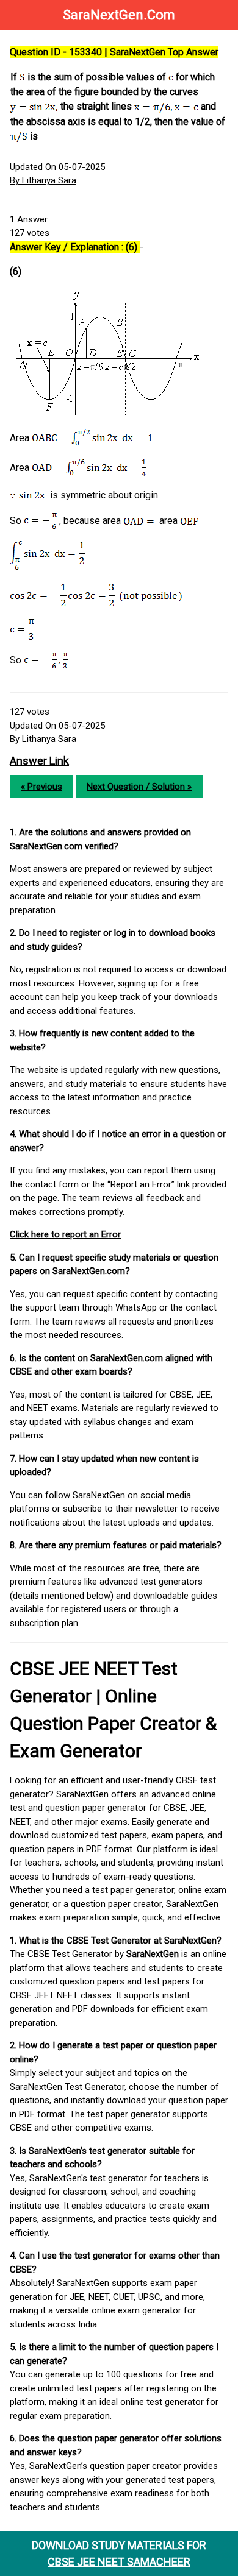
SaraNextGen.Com (119, 15)
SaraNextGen (153, 1954)
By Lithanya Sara (43, 180)
